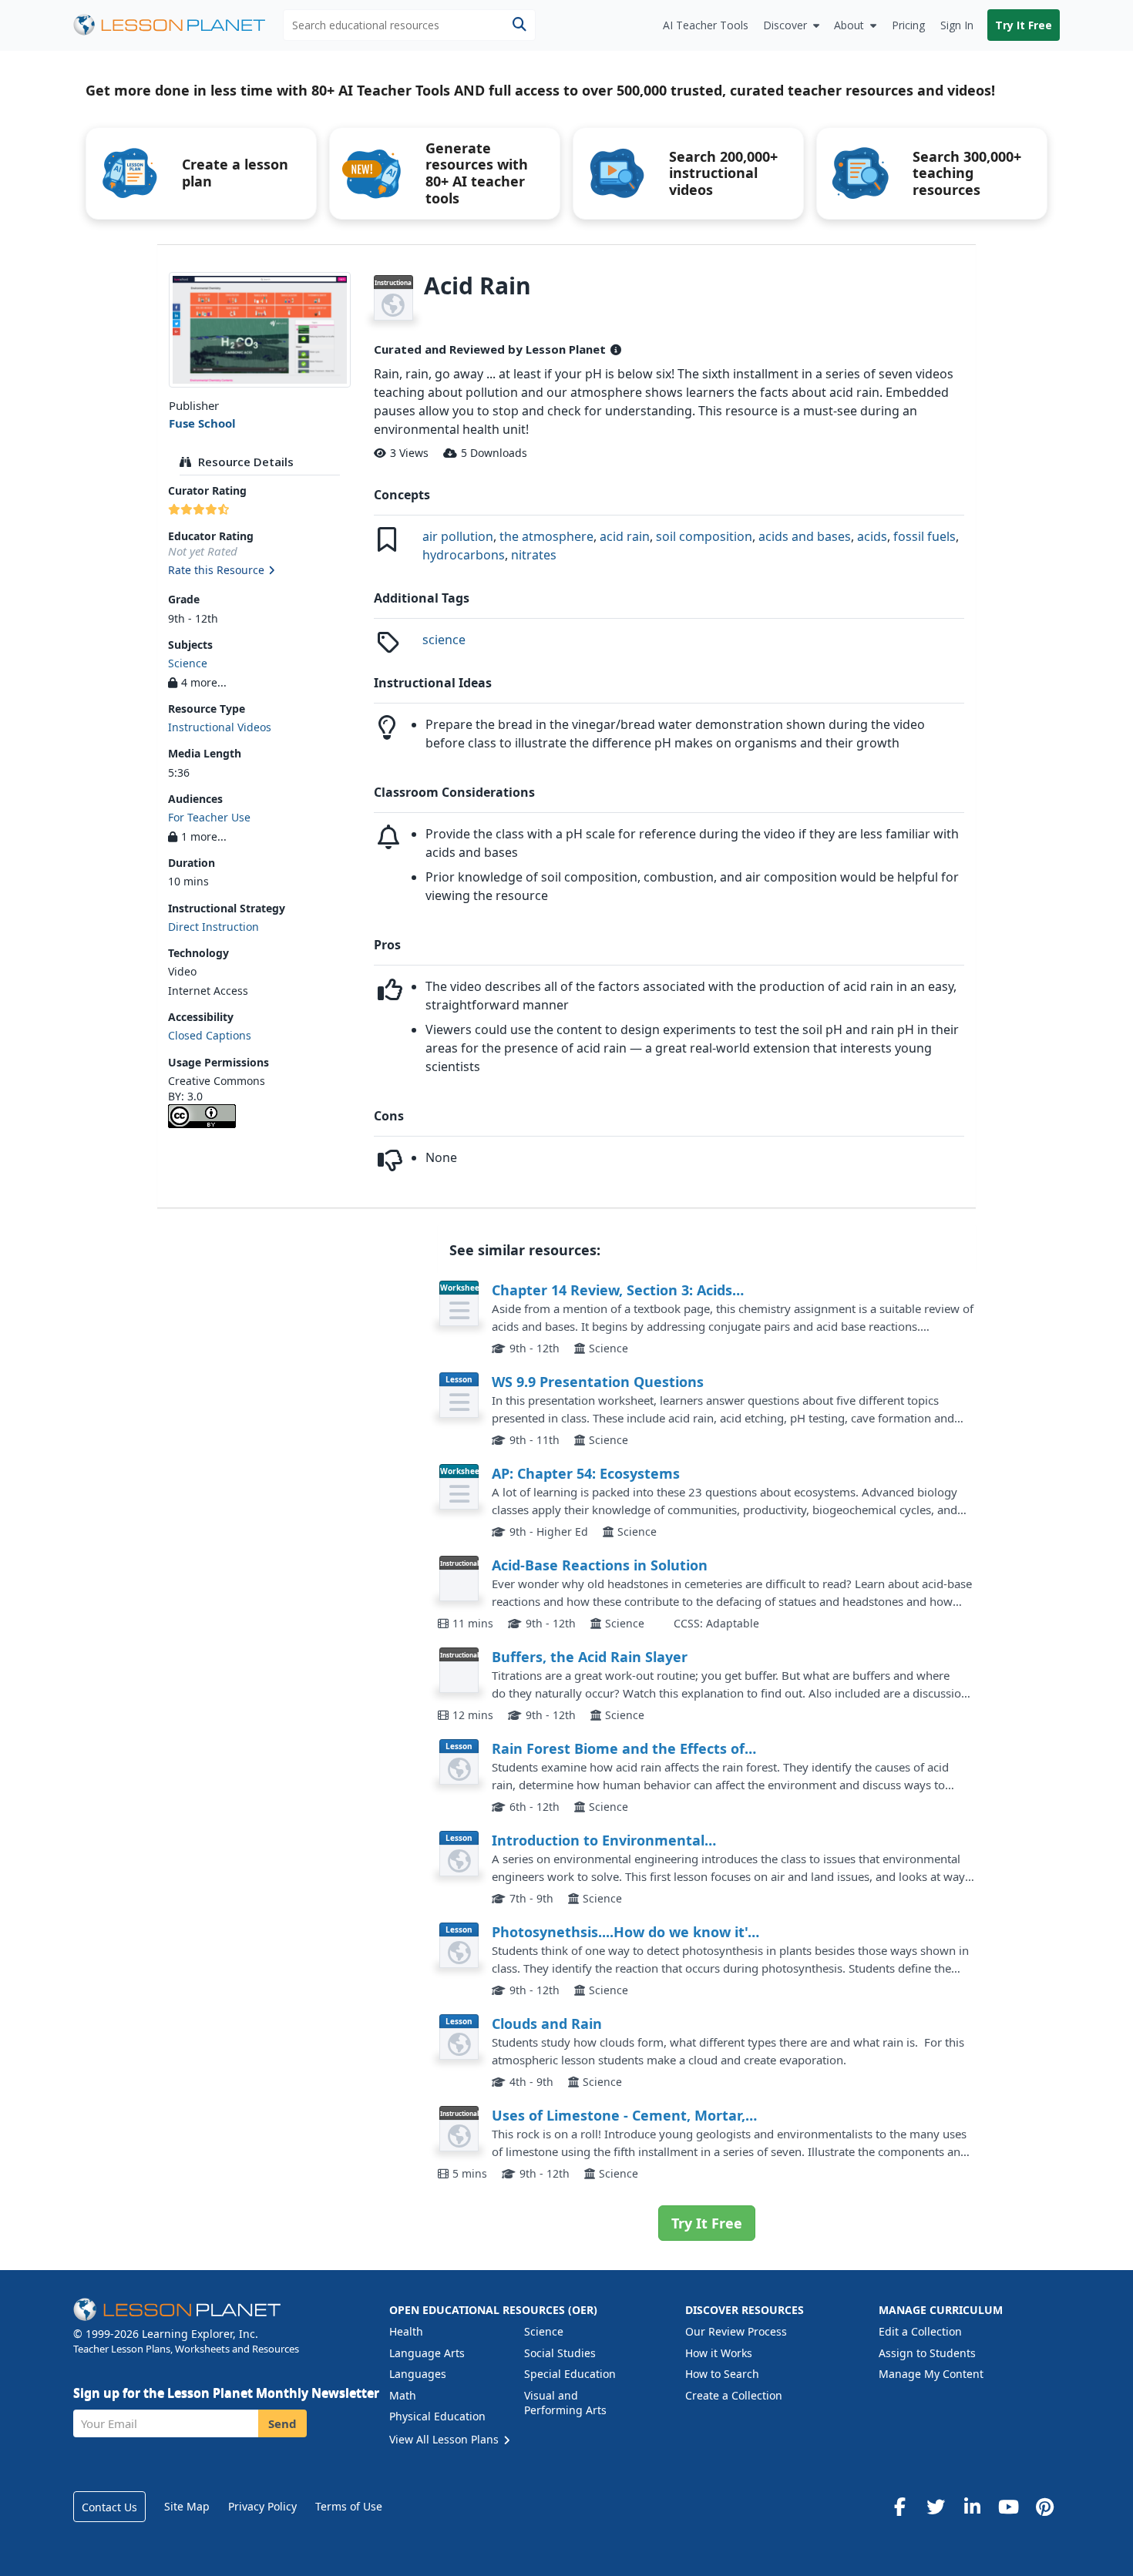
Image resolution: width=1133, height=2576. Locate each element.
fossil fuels (925, 536)
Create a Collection (734, 2395)
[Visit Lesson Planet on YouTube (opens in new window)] (1008, 2507)
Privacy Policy (262, 2506)
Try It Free (1024, 25)
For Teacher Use (209, 817)
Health (406, 2331)
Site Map (187, 2506)
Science (188, 663)
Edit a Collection (920, 2331)
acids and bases (805, 536)
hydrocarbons (464, 555)
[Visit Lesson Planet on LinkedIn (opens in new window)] (972, 2507)
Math (403, 2395)
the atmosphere (546, 536)
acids (872, 536)
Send (282, 2423)
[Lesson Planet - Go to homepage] (178, 25)
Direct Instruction (213, 927)
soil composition (704, 536)
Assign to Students (927, 2353)
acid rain (625, 536)
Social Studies (560, 2353)
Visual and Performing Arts (565, 2403)
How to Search (722, 2374)
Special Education (570, 2374)
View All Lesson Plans (445, 2439)
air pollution (458, 536)
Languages (418, 2374)
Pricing (908, 25)
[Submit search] (519, 25)
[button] (259, 571)
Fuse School (202, 423)
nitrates (534, 555)
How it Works (719, 2353)
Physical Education (437, 2416)
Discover (785, 25)
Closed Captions (210, 1035)
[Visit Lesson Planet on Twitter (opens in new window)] (936, 2507)
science (444, 640)
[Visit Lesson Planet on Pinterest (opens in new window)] (1044, 2507)
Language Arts (427, 2353)
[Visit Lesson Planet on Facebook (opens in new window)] (899, 2507)
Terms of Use (349, 2506)
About (849, 25)
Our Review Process (736, 2331)
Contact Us (109, 2507)
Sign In (957, 25)
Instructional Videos (220, 727)
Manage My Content (931, 2374)
